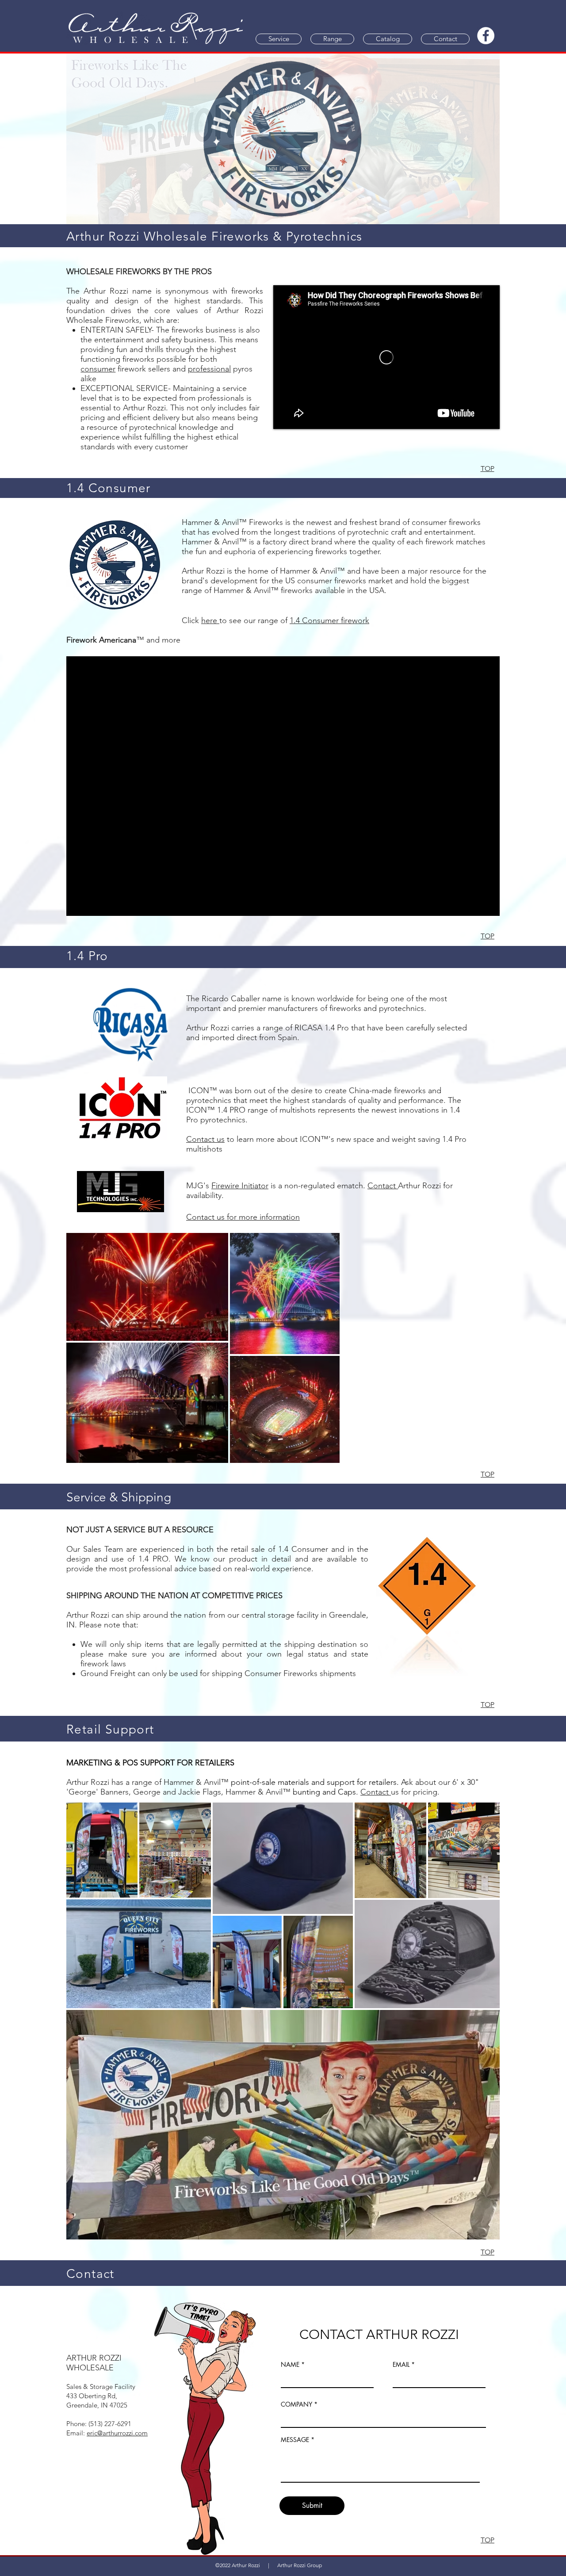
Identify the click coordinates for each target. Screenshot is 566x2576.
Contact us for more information (243, 1242)
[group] (283, 669)
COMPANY (296, 2429)
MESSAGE (295, 2465)
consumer (98, 369)
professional (209, 369)
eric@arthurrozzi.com (117, 2458)
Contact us (205, 1164)
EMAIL (401, 2389)
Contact (383, 1210)
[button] (279, 39)
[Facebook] (486, 36)
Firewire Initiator (240, 1210)
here (210, 620)
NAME (290, 2389)
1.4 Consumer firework (329, 620)
